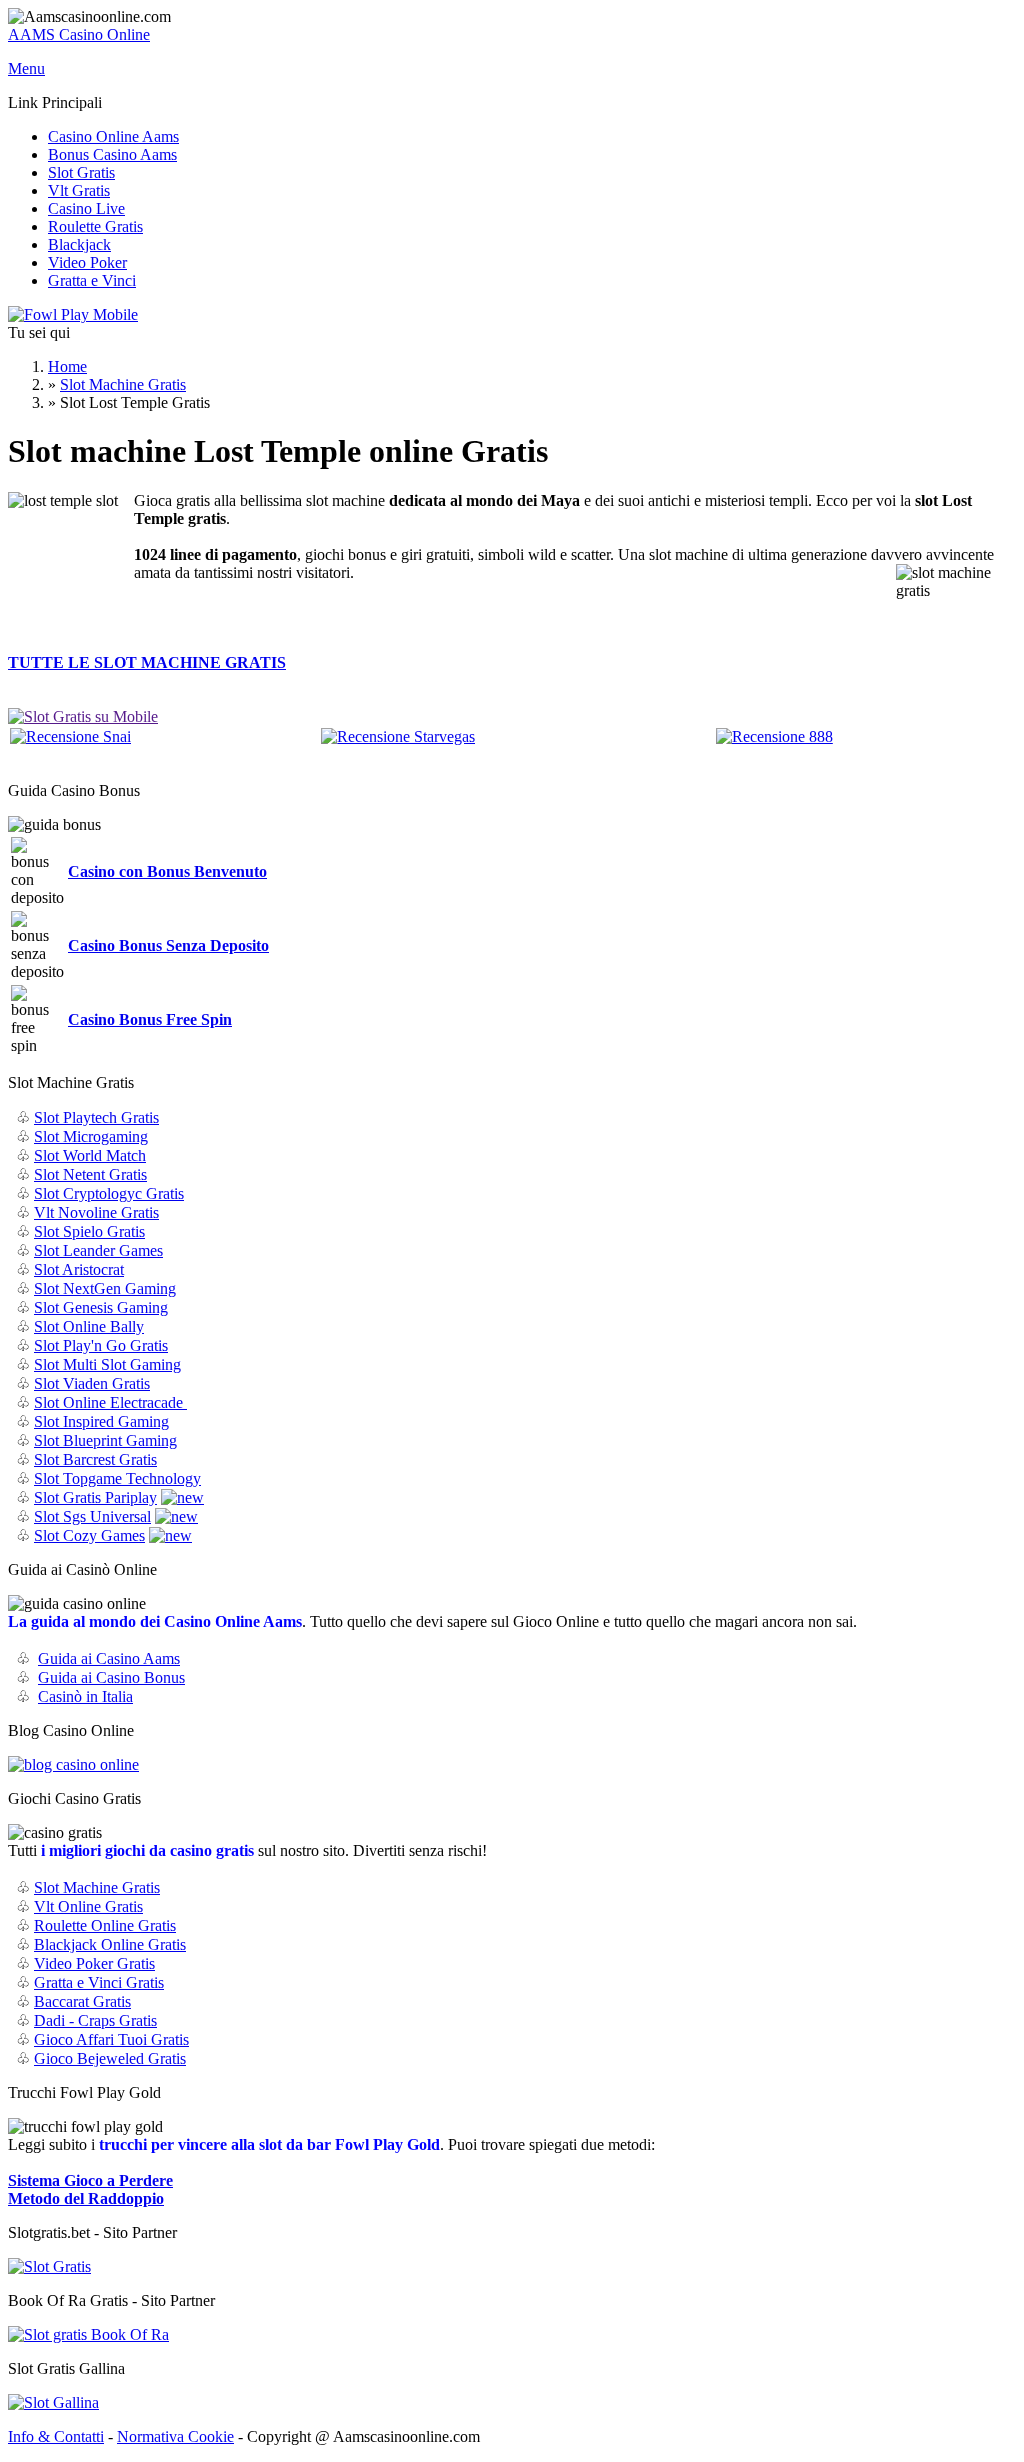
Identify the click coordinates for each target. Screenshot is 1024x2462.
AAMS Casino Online (79, 34)
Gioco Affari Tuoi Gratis (111, 2039)
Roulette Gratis (95, 226)
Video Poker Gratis (94, 1963)
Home (67, 366)
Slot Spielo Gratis (89, 1231)
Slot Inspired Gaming (101, 1421)
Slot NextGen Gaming (105, 1288)
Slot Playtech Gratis (96, 1117)
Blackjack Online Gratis (110, 1944)
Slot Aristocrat (79, 1269)
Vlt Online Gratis (88, 1906)
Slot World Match (90, 1155)
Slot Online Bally (89, 1326)
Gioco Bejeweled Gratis (110, 2058)
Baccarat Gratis (82, 2001)
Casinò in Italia (85, 1696)
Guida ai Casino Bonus (111, 1677)
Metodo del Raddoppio (86, 2198)
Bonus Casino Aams (112, 154)
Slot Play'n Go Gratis (101, 1345)
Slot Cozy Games (89, 1535)
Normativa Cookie (175, 2436)
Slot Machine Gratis (123, 384)
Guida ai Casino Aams (109, 1658)
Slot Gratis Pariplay (95, 1497)
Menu (26, 68)
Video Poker (87, 262)
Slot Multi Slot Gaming (107, 1364)
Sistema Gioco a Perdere (90, 2180)
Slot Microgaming (91, 1136)
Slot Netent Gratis (90, 1174)
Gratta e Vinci (92, 280)
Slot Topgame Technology (117, 1478)
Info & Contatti (56, 2436)
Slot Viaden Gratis (92, 1383)
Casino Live (86, 208)
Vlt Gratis (79, 190)
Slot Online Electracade (110, 1402)
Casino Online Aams (113, 136)
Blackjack (79, 244)
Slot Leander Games (98, 1250)
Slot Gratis (81, 172)
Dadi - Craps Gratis (95, 2020)
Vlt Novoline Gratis (96, 1212)
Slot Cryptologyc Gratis (109, 1193)
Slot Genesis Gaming (101, 1307)
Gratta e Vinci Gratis (99, 1982)
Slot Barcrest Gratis (95, 1459)
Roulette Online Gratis (105, 1925)
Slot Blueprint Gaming (105, 1440)
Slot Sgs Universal (92, 1516)
